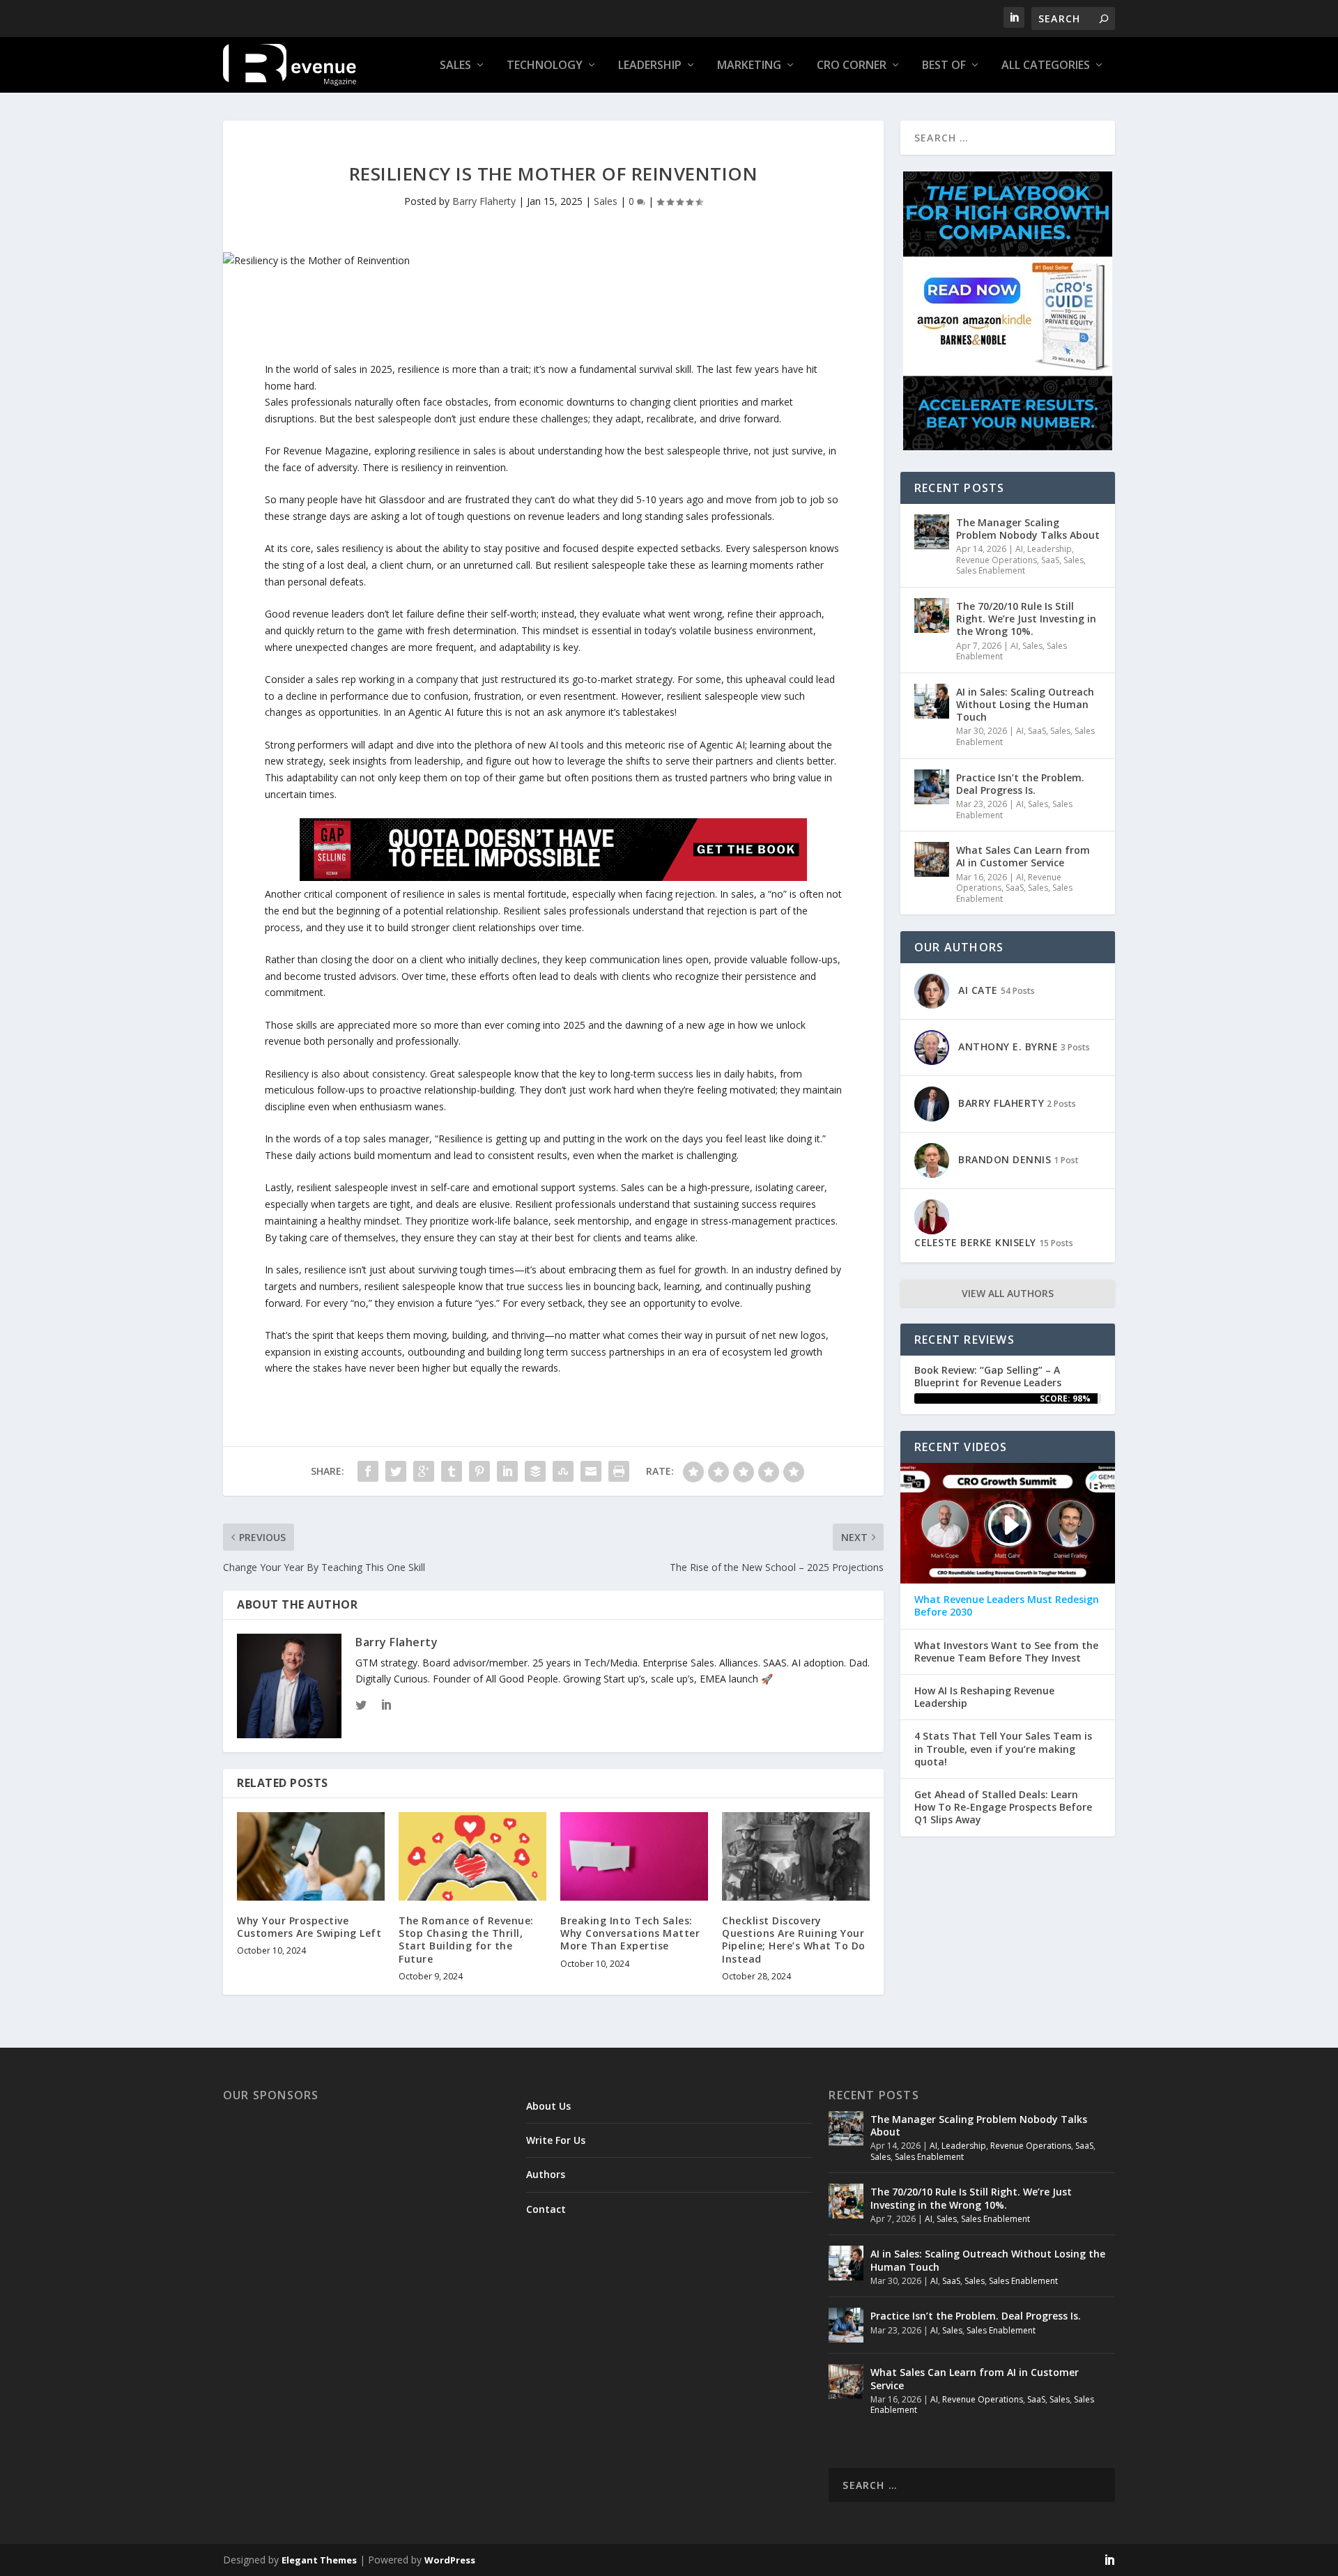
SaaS (1050, 560)
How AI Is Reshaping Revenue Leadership (984, 1697)
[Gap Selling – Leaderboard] (553, 877)
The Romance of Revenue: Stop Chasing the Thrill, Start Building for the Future (466, 1940)
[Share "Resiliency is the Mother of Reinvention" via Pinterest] (479, 1471)
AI (1019, 549)
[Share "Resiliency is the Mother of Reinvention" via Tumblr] (452, 1471)
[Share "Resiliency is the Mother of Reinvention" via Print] (619, 1471)
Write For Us (556, 2140)
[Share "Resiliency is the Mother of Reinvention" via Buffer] (535, 1471)
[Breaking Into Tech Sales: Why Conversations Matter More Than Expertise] (634, 1856)
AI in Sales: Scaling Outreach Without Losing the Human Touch (1025, 704)
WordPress (450, 2560)
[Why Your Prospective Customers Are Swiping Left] (311, 1856)
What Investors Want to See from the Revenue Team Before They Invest (1006, 1652)
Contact (546, 2209)
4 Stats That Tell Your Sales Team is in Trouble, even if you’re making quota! (1003, 1749)
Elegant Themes (319, 2560)
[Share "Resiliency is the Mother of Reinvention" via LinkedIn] (507, 1471)
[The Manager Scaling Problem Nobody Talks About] (932, 532)
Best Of (944, 66)
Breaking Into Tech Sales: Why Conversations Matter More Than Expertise (630, 1933)
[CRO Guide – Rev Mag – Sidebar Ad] (1008, 446)
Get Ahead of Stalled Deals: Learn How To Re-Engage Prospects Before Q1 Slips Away (1003, 1807)
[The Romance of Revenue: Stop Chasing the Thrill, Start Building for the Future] (472, 1856)
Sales (455, 66)
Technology (545, 66)
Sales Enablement (991, 570)
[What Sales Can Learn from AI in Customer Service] (932, 859)
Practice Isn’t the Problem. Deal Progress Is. (1020, 784)
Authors (546, 2174)
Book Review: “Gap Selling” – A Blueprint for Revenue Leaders (988, 1376)
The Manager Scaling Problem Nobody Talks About (1028, 529)
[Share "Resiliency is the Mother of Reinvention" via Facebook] (368, 1471)
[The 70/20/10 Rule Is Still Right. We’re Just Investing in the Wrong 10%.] (932, 615)
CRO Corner (852, 66)
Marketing (749, 66)
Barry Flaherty (484, 201)
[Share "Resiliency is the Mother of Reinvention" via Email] (591, 1471)
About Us (548, 2106)
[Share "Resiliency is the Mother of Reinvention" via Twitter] (396, 1471)
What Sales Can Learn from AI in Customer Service (1023, 856)
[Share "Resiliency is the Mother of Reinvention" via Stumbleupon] (563, 1471)
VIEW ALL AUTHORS (1008, 1293)
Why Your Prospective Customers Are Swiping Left (309, 1927)
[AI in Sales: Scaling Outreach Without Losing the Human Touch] (932, 701)
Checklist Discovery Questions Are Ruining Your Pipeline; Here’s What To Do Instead (794, 1940)
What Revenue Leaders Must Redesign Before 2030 (1007, 1606)
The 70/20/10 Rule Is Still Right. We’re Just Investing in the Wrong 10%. (1026, 619)
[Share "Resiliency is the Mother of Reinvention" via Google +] (424, 1471)
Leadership (650, 66)
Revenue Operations (997, 560)
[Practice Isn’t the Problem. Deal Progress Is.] (932, 787)
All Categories (1046, 66)
